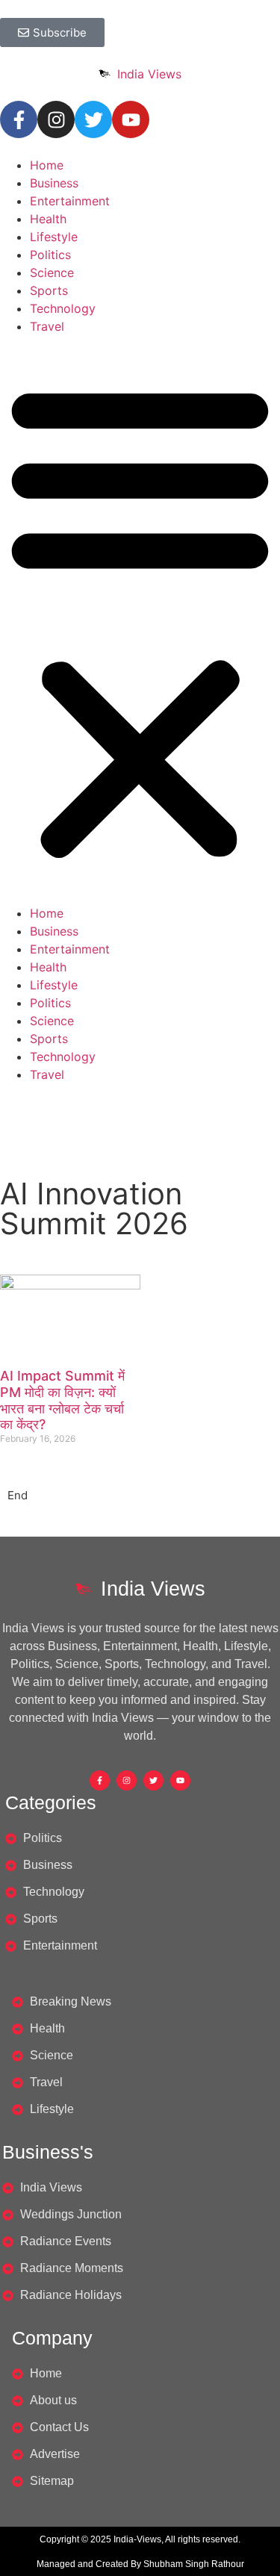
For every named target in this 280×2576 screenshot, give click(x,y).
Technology (63, 308)
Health (48, 219)
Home (47, 165)
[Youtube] (131, 119)
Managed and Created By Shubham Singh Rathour (140, 2564)
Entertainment (70, 201)
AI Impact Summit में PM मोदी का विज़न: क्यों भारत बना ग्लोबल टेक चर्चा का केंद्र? (62, 1400)
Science (52, 273)
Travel (47, 326)
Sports (49, 290)
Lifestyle (54, 237)
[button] (140, 620)
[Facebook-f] (19, 119)
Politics (50, 255)
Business (54, 183)
